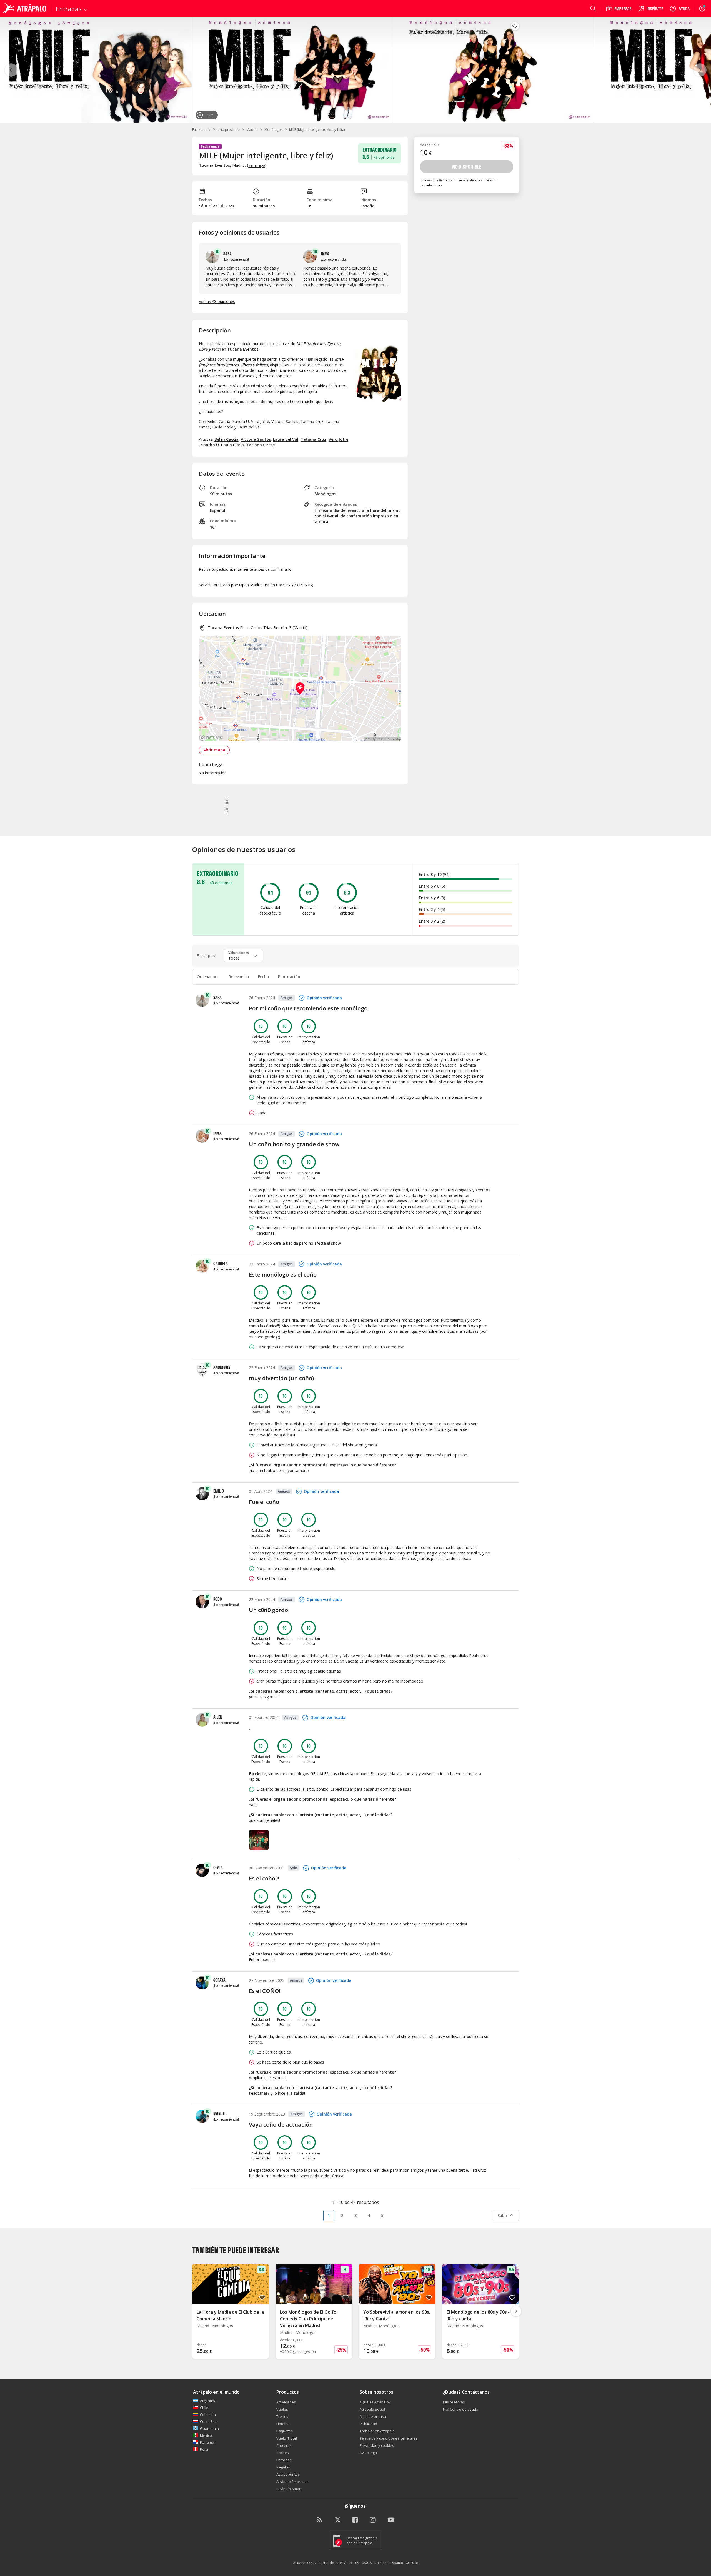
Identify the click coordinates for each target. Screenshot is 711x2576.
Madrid (252, 130)
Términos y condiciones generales (389, 2438)
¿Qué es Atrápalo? (375, 2402)
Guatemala (209, 2428)
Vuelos (282, 2409)
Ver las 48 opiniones (217, 301)
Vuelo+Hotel (287, 2438)
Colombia (208, 2415)
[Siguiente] (700, 70)
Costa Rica (209, 2421)
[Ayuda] (680, 9)
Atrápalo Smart (289, 2489)
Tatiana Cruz (313, 439)
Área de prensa (373, 2416)
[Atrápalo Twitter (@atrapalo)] (338, 2520)
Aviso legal (369, 2453)
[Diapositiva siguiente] (516, 2311)
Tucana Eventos (223, 628)
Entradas (199, 130)
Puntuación (289, 977)
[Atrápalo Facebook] (355, 2520)
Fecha (264, 977)
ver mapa (257, 165)
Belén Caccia (226, 439)
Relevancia (239, 977)
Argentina (208, 2401)
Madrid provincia (226, 130)
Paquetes (285, 2431)
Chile (204, 2408)
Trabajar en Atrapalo (377, 2431)
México (206, 2435)
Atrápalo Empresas (292, 2482)
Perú (204, 2449)
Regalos (283, 2467)
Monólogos (273, 130)
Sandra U (210, 445)
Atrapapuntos (288, 2474)
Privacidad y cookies (377, 2445)
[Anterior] (11, 70)
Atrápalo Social (372, 2409)
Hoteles (283, 2424)
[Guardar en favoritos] (515, 26)
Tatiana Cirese (260, 445)
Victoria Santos (256, 439)
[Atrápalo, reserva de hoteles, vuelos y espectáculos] (26, 9)
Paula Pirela (232, 445)
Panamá (207, 2442)
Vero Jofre (338, 439)
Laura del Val (286, 439)
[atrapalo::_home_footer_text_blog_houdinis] (320, 2520)
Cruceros (284, 2445)
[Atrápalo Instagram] (373, 2520)
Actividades (286, 2402)
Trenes (282, 2416)
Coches (283, 2453)
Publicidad (368, 2424)
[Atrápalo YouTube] (391, 2520)
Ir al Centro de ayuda (461, 2409)
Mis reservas (454, 2402)
